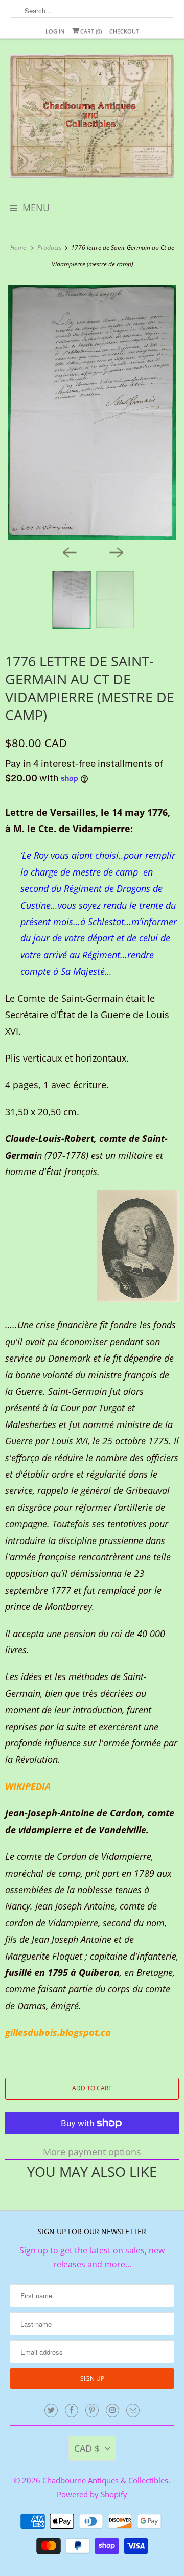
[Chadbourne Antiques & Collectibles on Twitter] (51, 2410)
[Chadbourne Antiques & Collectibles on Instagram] (112, 2410)
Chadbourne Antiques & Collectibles (105, 2480)
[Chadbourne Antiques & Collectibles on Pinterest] (92, 2410)
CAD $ (87, 2448)
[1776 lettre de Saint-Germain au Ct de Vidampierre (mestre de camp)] (92, 413)
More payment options (92, 2152)
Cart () (90, 31)
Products (50, 248)
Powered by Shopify (92, 2494)
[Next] (116, 551)
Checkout (124, 31)
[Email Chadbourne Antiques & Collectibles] (133, 2410)
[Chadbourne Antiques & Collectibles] (92, 119)
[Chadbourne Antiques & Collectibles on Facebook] (72, 2410)
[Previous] (68, 551)
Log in (55, 31)
